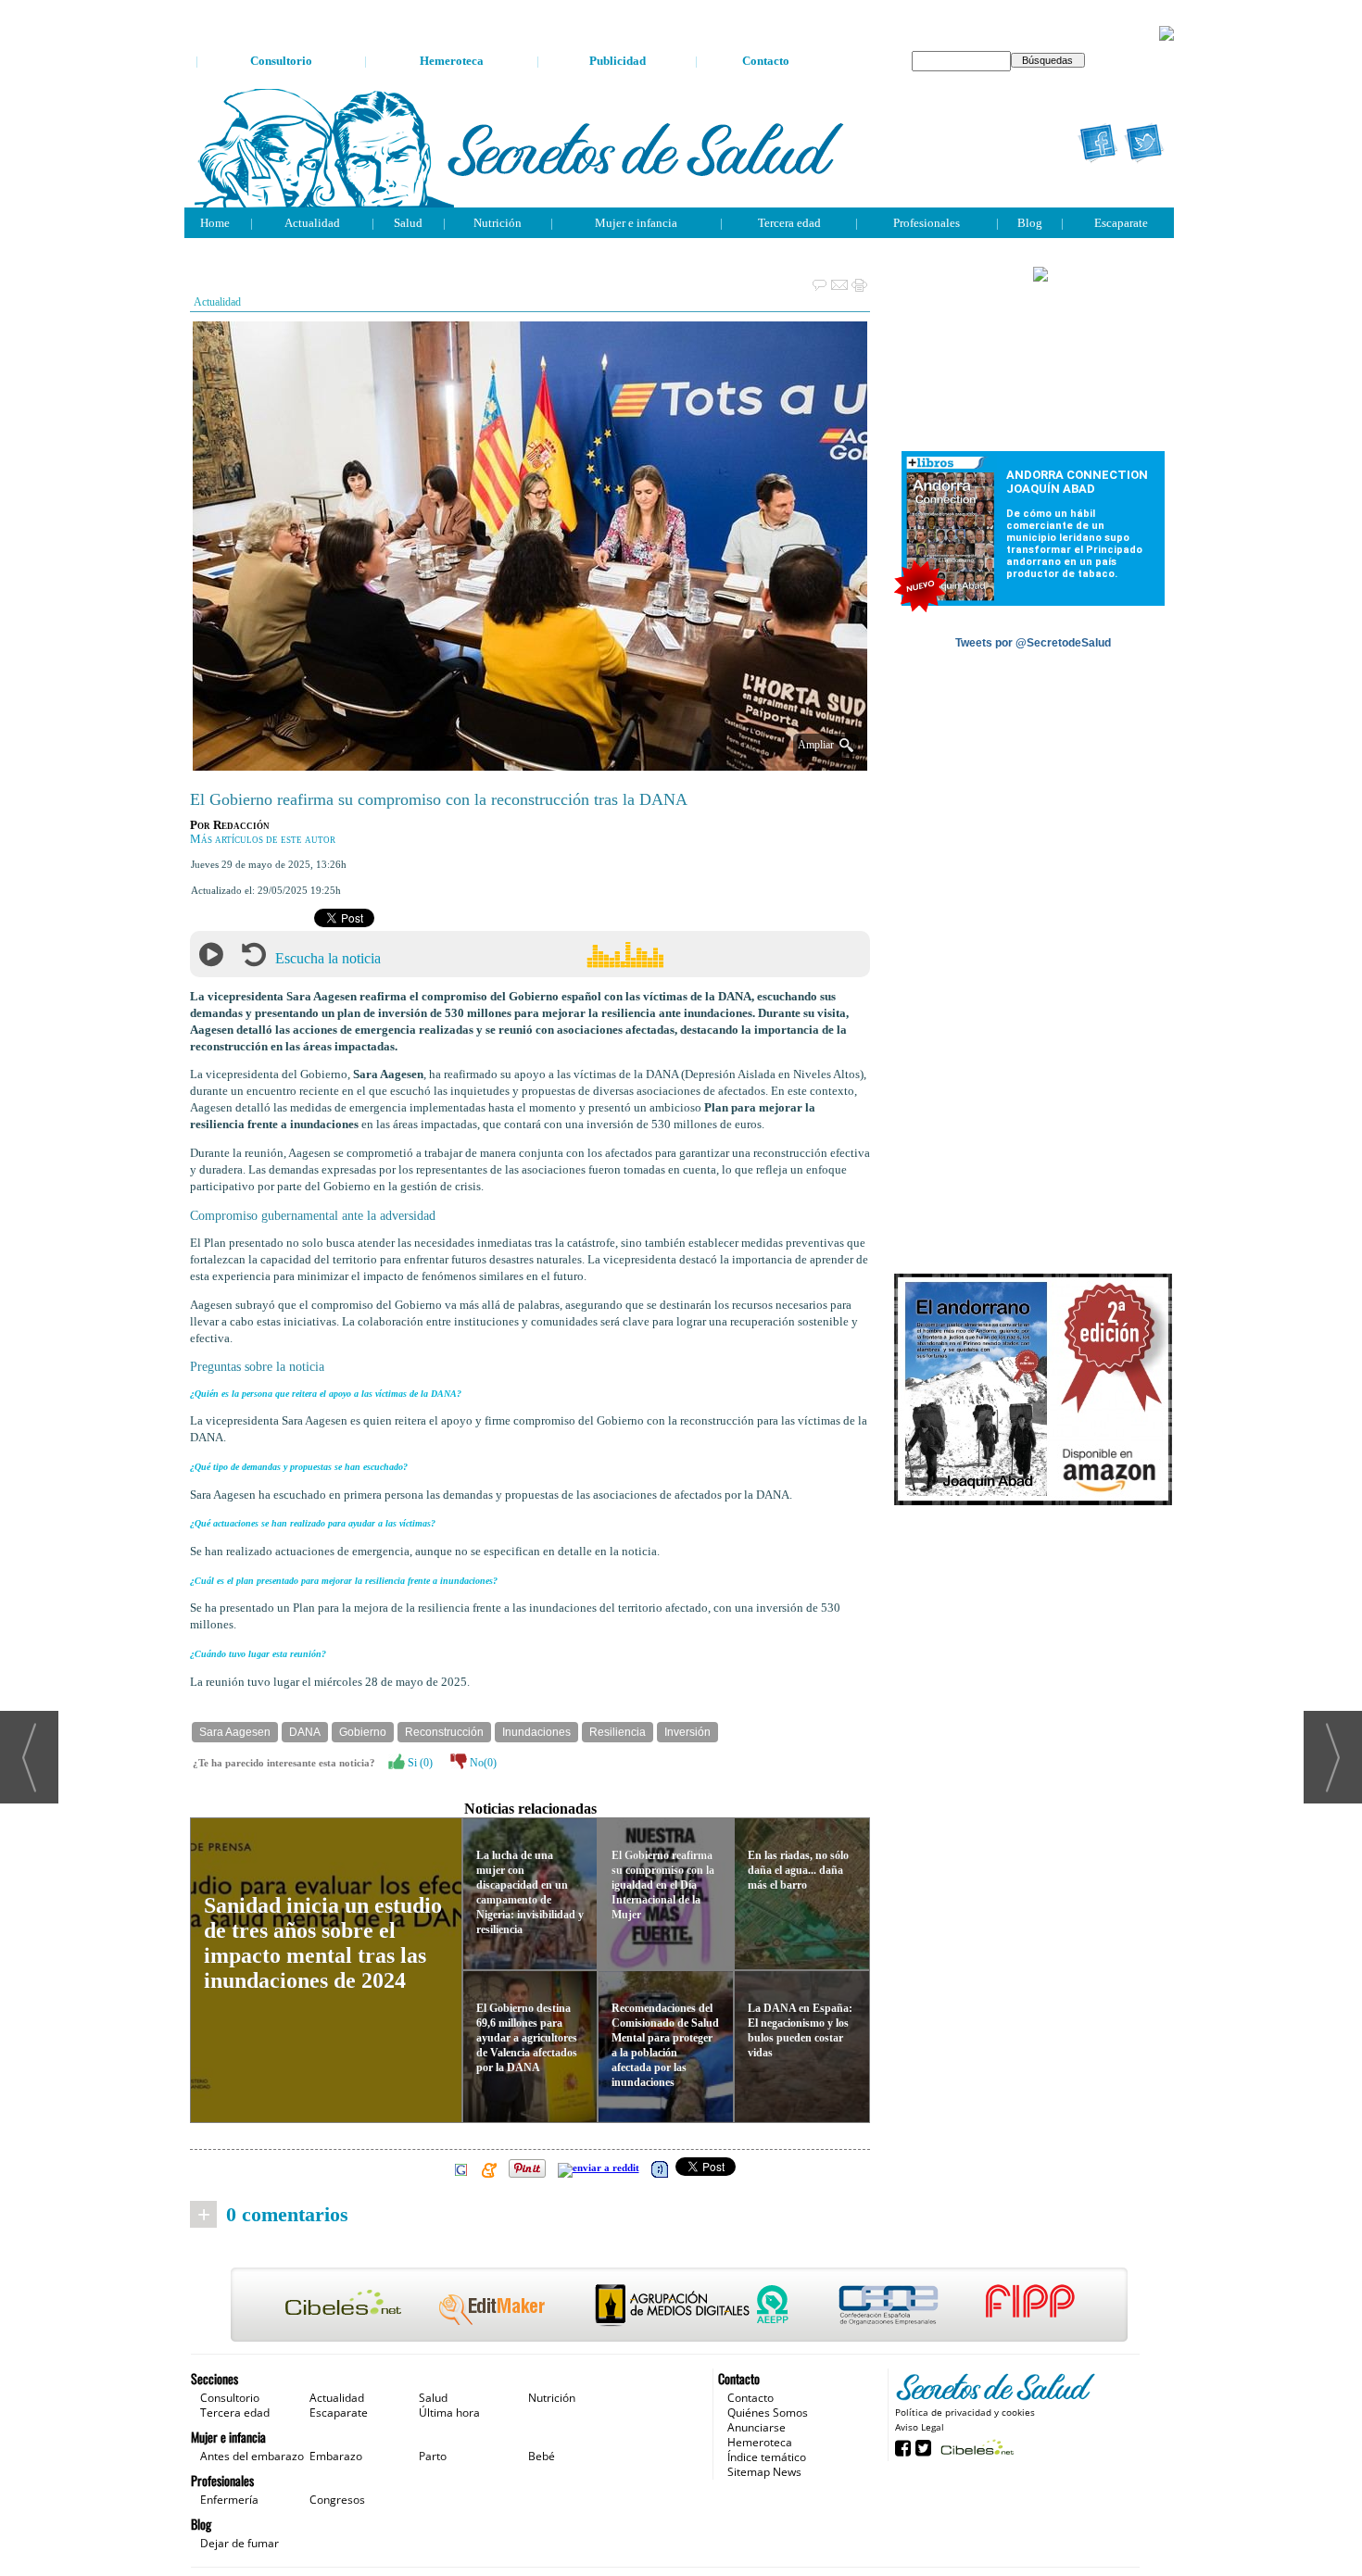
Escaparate (1121, 223)
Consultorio (281, 61)
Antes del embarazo (252, 2456)
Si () (419, 1763)
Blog (1030, 223)
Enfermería (229, 2500)
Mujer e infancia (636, 223)
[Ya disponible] (1033, 1390)
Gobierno (363, 1732)
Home (215, 223)
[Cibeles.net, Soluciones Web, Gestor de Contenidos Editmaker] (975, 2447)
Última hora (449, 2413)
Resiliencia (618, 1732)
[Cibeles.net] (679, 2306)
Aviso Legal (920, 2427)
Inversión (687, 1732)
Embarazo (336, 2456)
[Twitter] (1144, 144)
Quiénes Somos (768, 2413)
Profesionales (927, 223)
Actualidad (312, 223)
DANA (305, 1732)
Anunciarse (757, 2427)
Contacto (766, 61)
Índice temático (767, 2457)
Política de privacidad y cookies (965, 2412)
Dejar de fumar (240, 2543)
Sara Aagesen (235, 1732)
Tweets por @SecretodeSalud (1033, 643)
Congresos (337, 2500)
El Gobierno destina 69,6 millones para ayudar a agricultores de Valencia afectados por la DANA (527, 2038)
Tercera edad (789, 223)
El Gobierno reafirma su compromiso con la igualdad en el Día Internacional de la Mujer (663, 1885)
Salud (408, 223)
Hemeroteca (452, 61)
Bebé (542, 2456)
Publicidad (618, 61)
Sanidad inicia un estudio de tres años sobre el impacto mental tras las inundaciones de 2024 (323, 1943)
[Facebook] (1098, 144)
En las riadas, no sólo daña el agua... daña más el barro (798, 1870)
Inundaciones (536, 1732)
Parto (433, 2456)
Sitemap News (764, 2472)
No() (482, 1763)
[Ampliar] (530, 763)
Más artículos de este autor (263, 839)
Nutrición (498, 223)
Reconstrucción (444, 1732)
